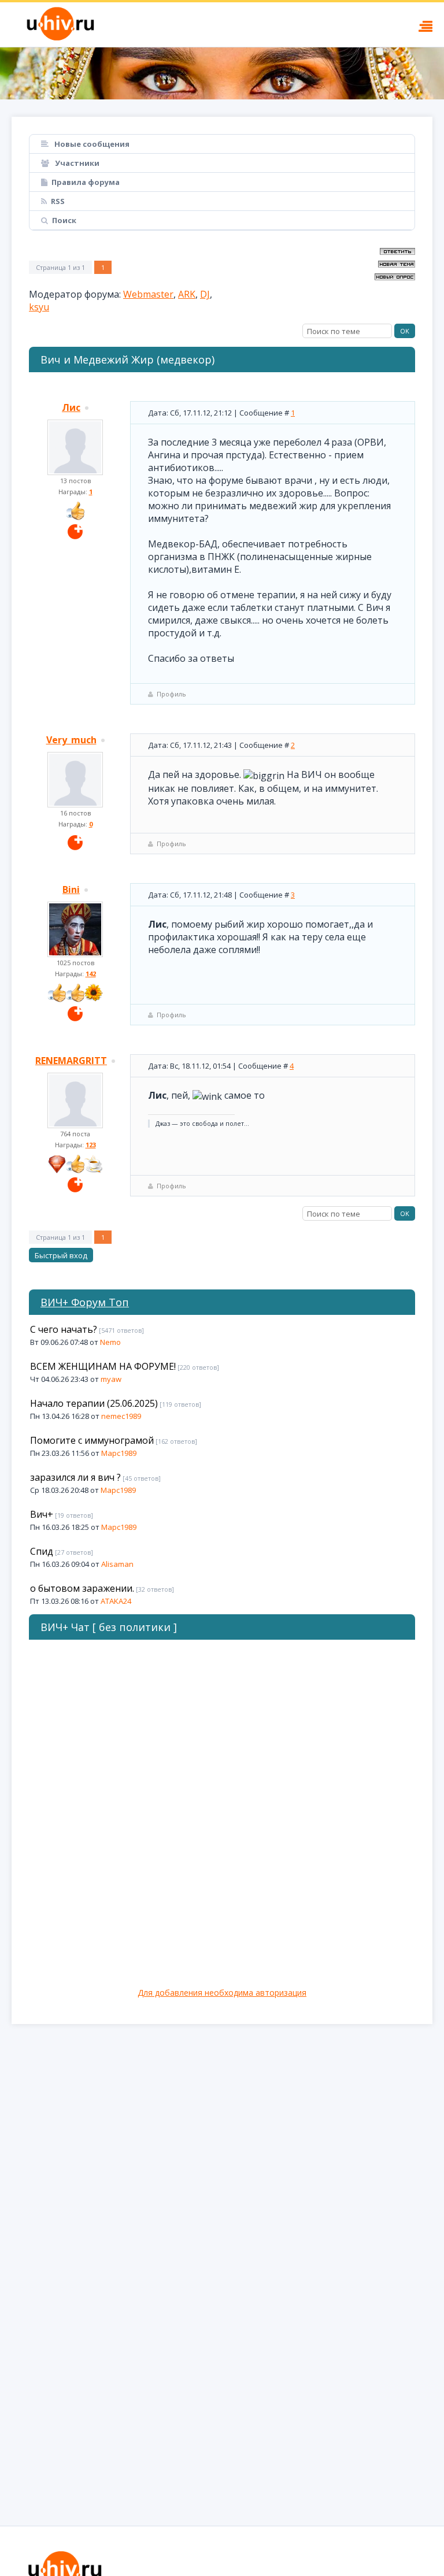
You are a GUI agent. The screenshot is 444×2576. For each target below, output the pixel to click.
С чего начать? (64, 1329)
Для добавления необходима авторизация (222, 1993)
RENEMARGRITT (71, 1061)
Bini (71, 889)
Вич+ (42, 1514)
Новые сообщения (91, 144)
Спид (42, 1551)
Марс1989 (119, 1453)
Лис (71, 407)
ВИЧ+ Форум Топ (85, 1302)
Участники (76, 163)
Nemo (110, 1342)
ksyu (39, 307)
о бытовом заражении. (82, 1588)
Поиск (64, 220)
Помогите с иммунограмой (92, 1440)
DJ (205, 294)
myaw (111, 1379)
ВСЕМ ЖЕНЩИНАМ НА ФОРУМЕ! (103, 1366)
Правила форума (86, 182)
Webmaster (148, 294)
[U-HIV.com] (222, 73)
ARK (187, 294)
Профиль (171, 694)
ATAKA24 (116, 1601)
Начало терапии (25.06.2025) (94, 1403)
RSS (58, 201)
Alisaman (117, 1564)
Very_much (71, 740)
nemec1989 (121, 1416)
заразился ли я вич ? (75, 1477)
